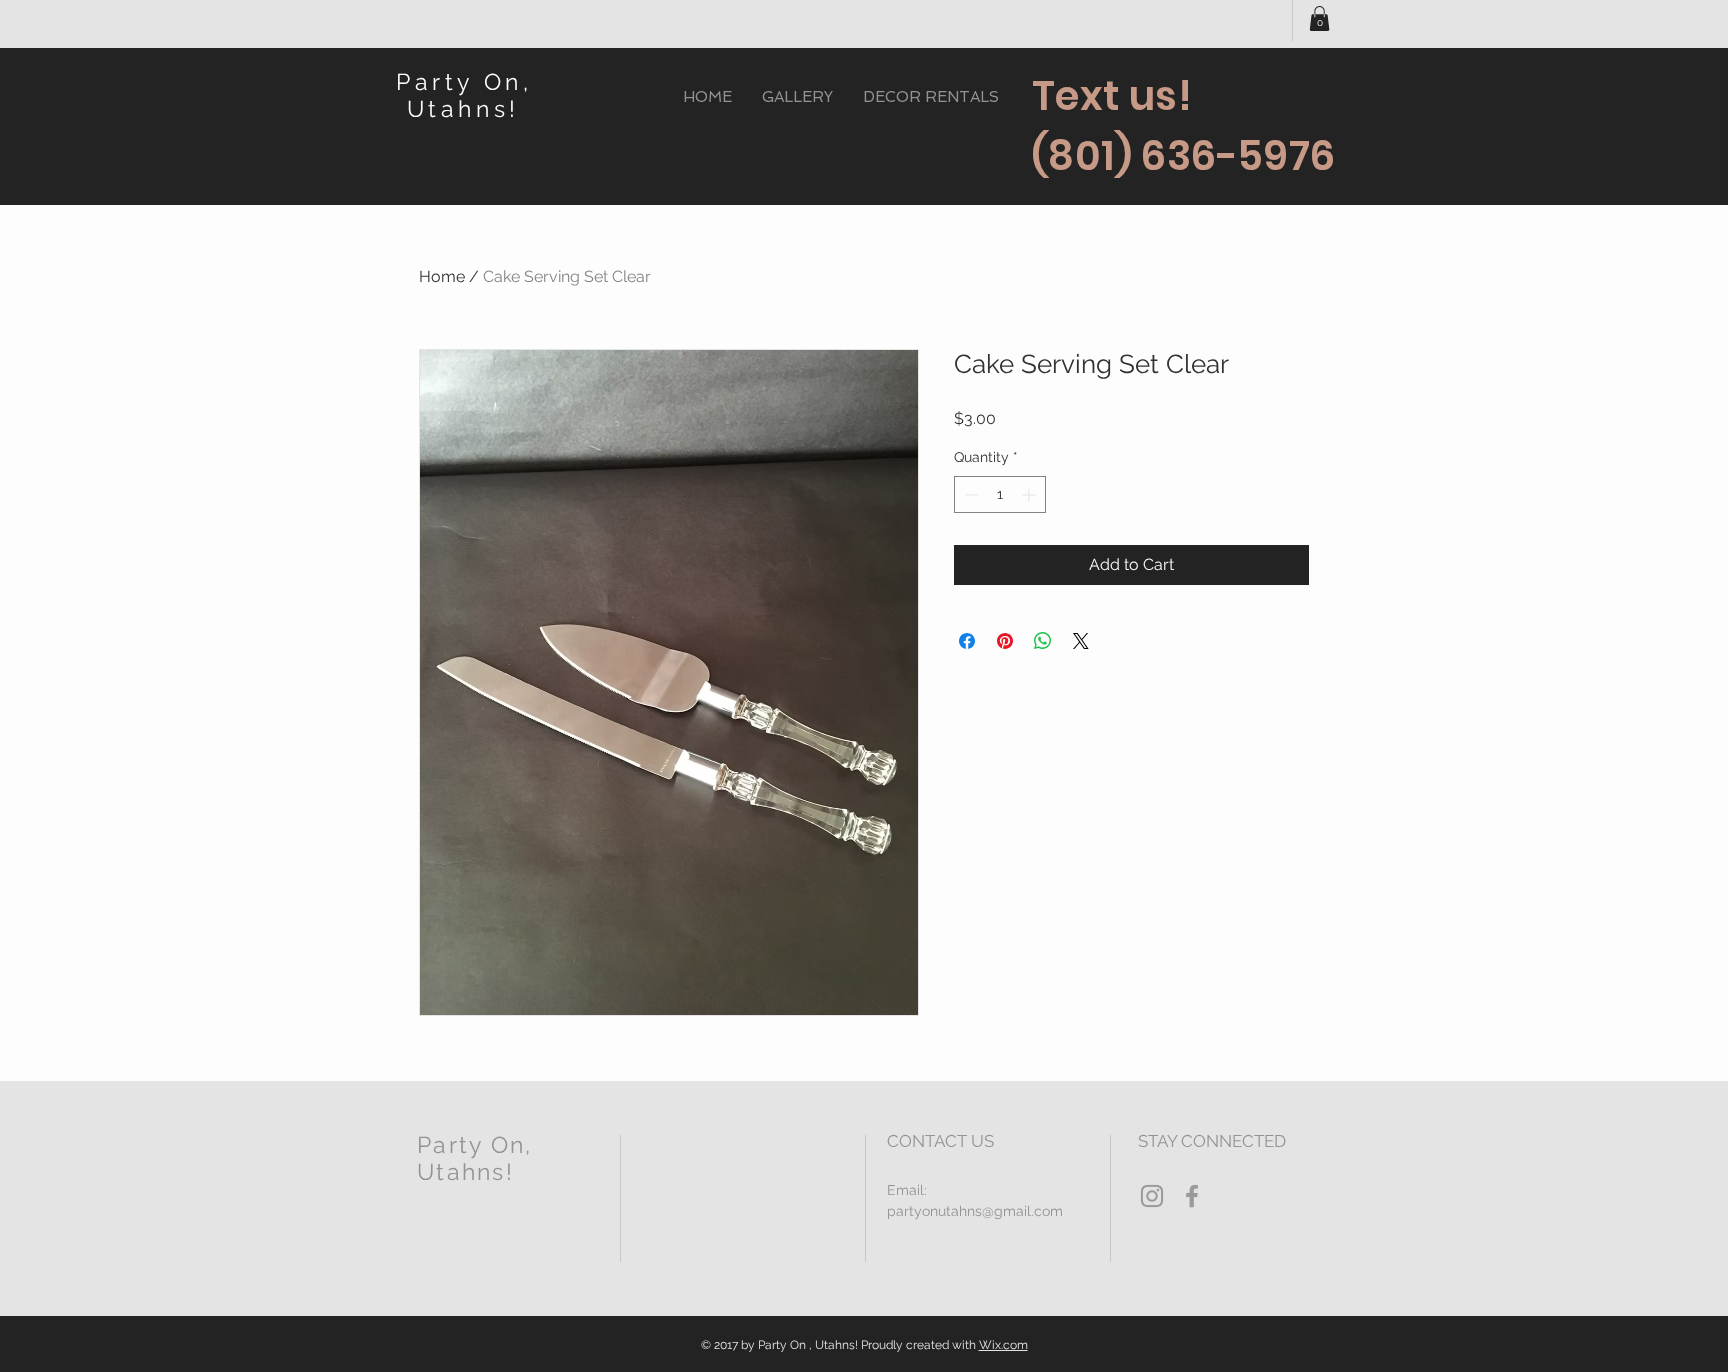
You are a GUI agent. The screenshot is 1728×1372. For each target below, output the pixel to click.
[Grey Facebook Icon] (1192, 1196)
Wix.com (1003, 1345)
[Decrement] (969, 494)
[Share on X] (1081, 641)
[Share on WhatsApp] (1043, 641)
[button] (1319, 18)
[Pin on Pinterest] (1005, 641)
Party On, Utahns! (464, 95)
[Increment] (1030, 494)
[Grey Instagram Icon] (1152, 1196)
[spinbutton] (1000, 494)
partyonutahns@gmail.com (975, 1211)
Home (442, 276)
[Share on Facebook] (967, 641)
